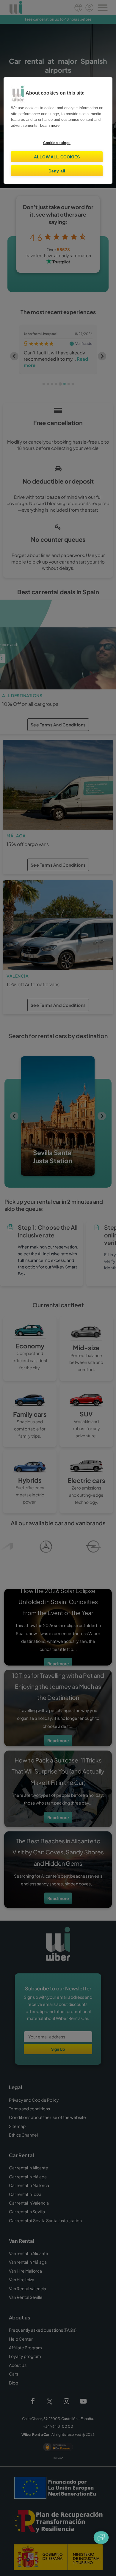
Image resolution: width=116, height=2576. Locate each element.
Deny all (57, 171)
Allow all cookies (57, 157)
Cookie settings (57, 143)
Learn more (50, 125)
